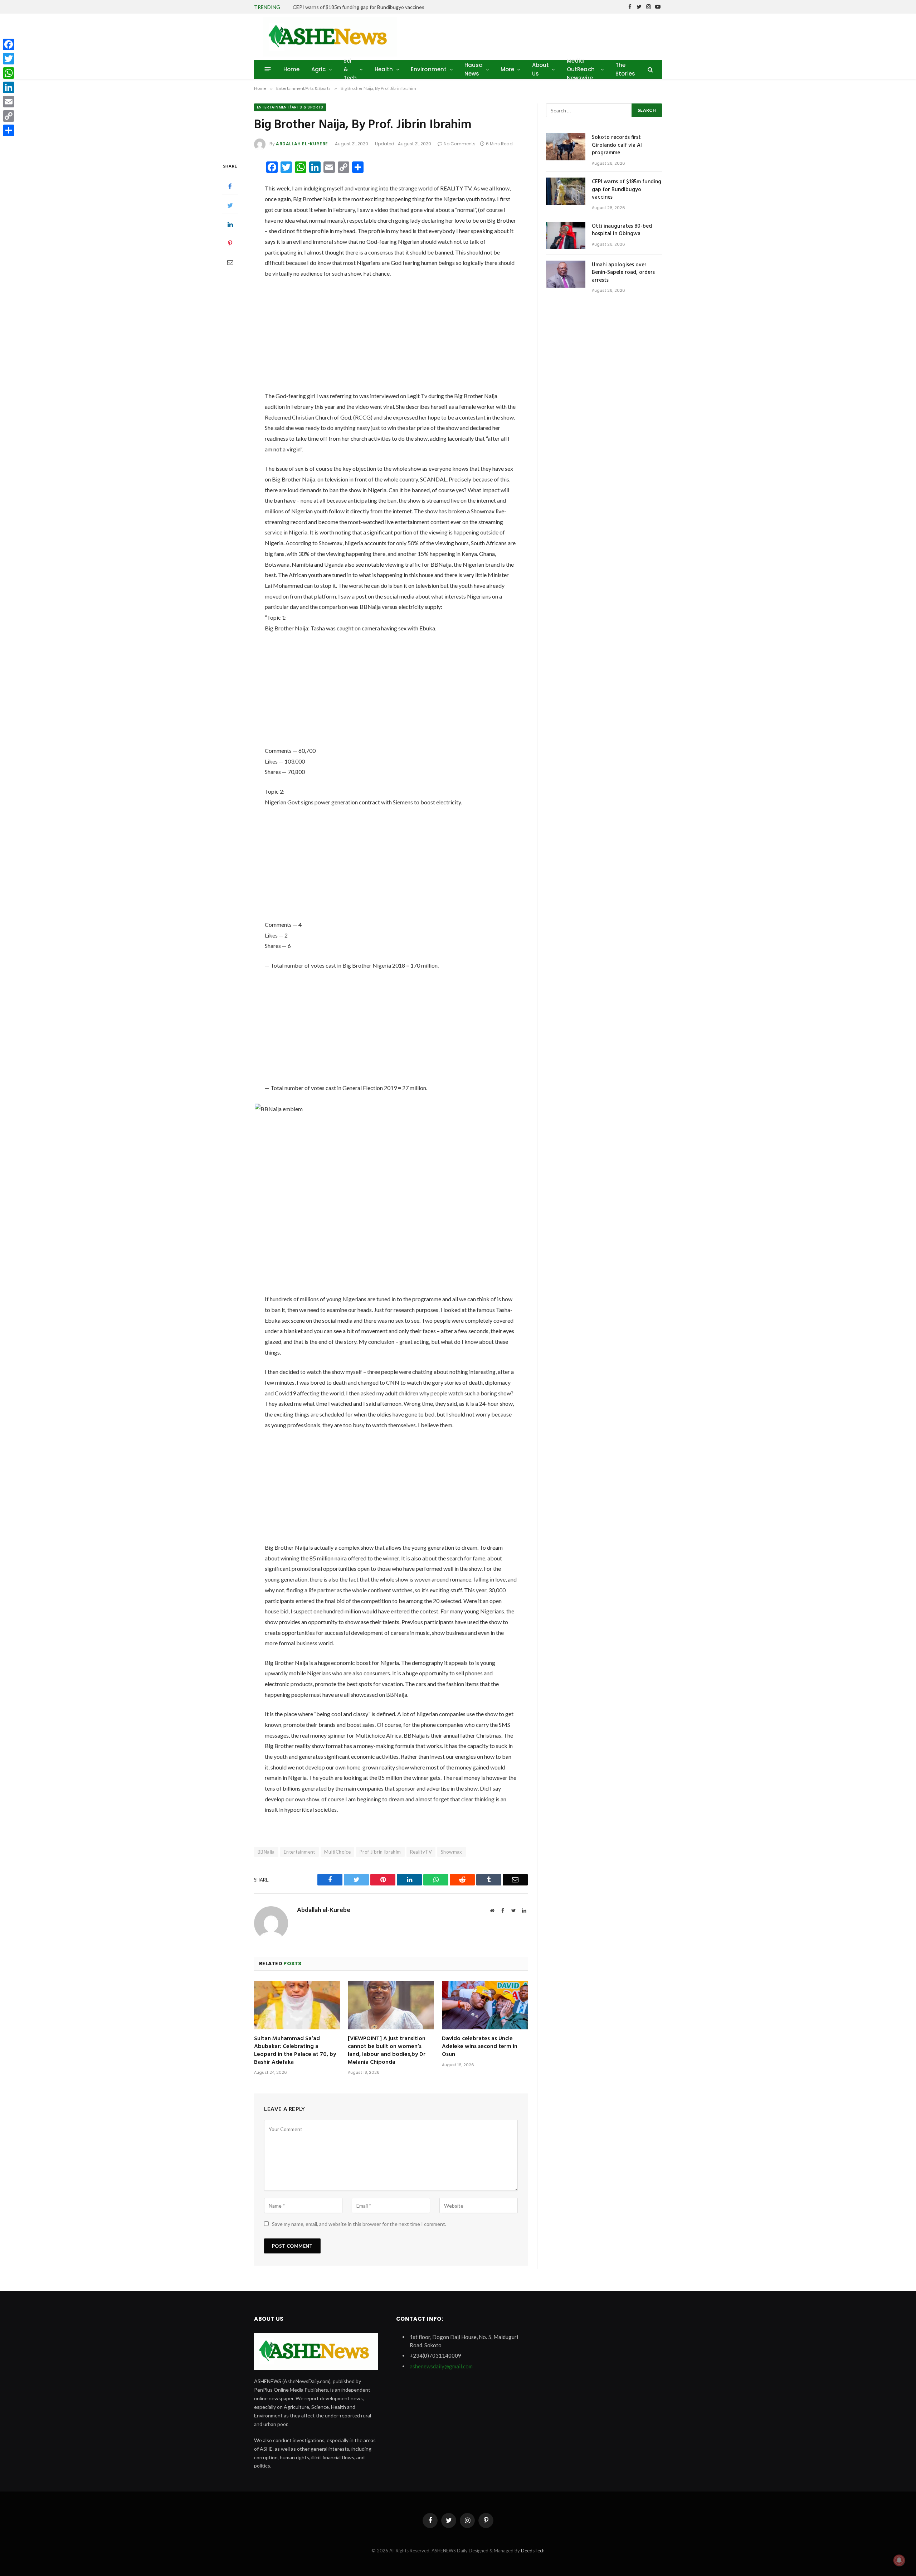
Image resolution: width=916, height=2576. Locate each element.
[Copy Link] (9, 116)
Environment (429, 69)
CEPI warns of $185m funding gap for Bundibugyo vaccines (359, 7)
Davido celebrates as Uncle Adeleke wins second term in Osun (480, 2047)
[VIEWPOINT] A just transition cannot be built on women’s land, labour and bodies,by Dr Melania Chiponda (387, 2051)
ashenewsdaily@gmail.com (441, 2366)
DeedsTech (533, 2551)
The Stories (625, 69)
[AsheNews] (330, 37)
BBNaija (266, 1852)
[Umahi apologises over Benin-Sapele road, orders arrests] (566, 274)
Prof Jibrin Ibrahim (380, 1852)
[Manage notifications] (899, 2560)
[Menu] (268, 69)
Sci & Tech (350, 69)
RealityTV (421, 1852)
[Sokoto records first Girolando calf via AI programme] (566, 147)
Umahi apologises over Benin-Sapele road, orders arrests (623, 273)
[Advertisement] (391, 338)
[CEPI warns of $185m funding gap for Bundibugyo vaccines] (566, 191)
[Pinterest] (230, 243)
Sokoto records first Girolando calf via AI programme (617, 145)
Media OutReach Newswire (581, 69)
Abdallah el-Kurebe (302, 144)
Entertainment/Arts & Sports (290, 107)
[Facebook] (230, 186)
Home (292, 69)
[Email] (230, 262)
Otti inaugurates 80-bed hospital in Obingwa (622, 230)
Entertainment (299, 1852)
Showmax (452, 1852)
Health (384, 69)
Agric (319, 69)
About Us (541, 69)
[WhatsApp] (9, 73)
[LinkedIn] (230, 224)
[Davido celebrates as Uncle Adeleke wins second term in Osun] (485, 2005)
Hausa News (474, 69)
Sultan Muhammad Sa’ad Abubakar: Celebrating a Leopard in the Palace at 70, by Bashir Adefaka (295, 2051)
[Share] (9, 130)
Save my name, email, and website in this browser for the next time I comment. (359, 2224)
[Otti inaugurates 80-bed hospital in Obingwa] (566, 236)
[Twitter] (230, 205)
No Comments (460, 144)
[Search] (650, 69)
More (508, 69)
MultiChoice (337, 1852)
